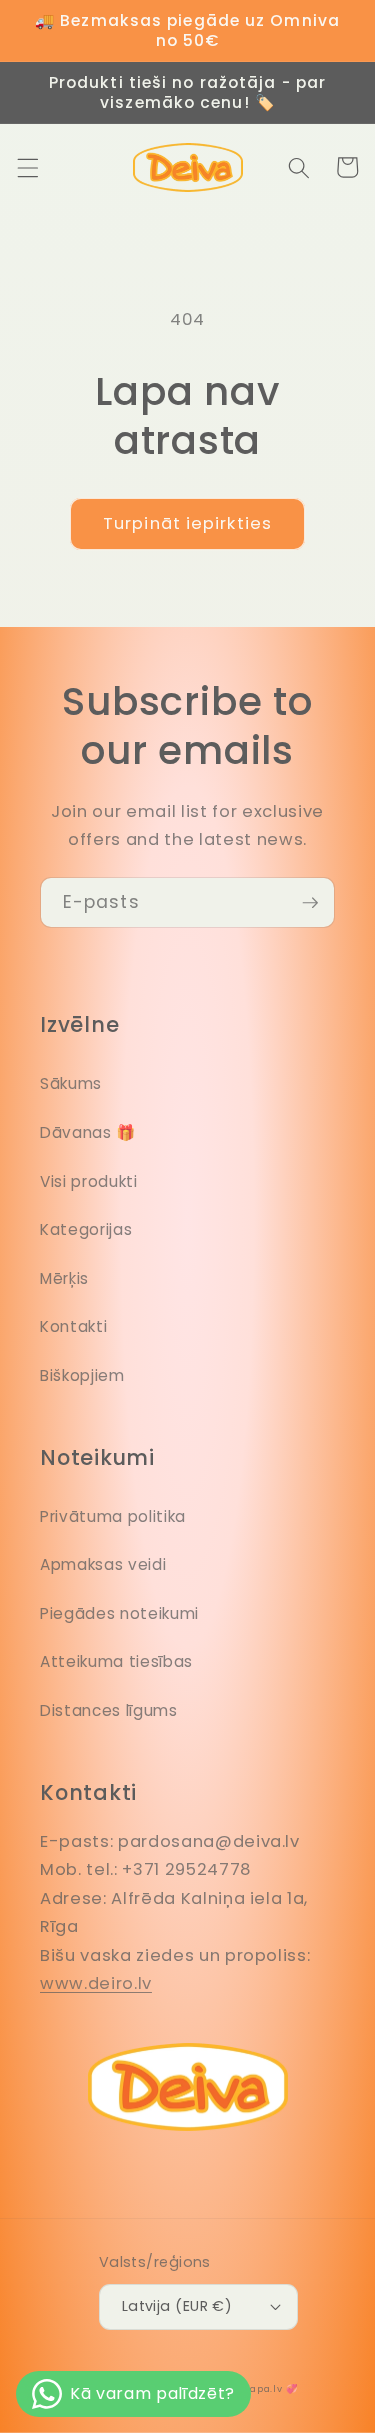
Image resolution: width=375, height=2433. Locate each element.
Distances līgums (109, 1710)
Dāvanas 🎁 (88, 1132)
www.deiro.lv (96, 1983)
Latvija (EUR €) (177, 2306)
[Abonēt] (310, 903)
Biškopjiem (82, 1375)
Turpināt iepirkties (187, 523)
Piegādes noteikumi (119, 1613)
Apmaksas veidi (103, 1564)
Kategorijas (86, 1229)
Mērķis (64, 1278)
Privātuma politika (113, 1516)
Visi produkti (89, 1181)
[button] (27, 167)
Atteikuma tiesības (116, 1661)
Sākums (71, 1083)
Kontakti (73, 1326)
